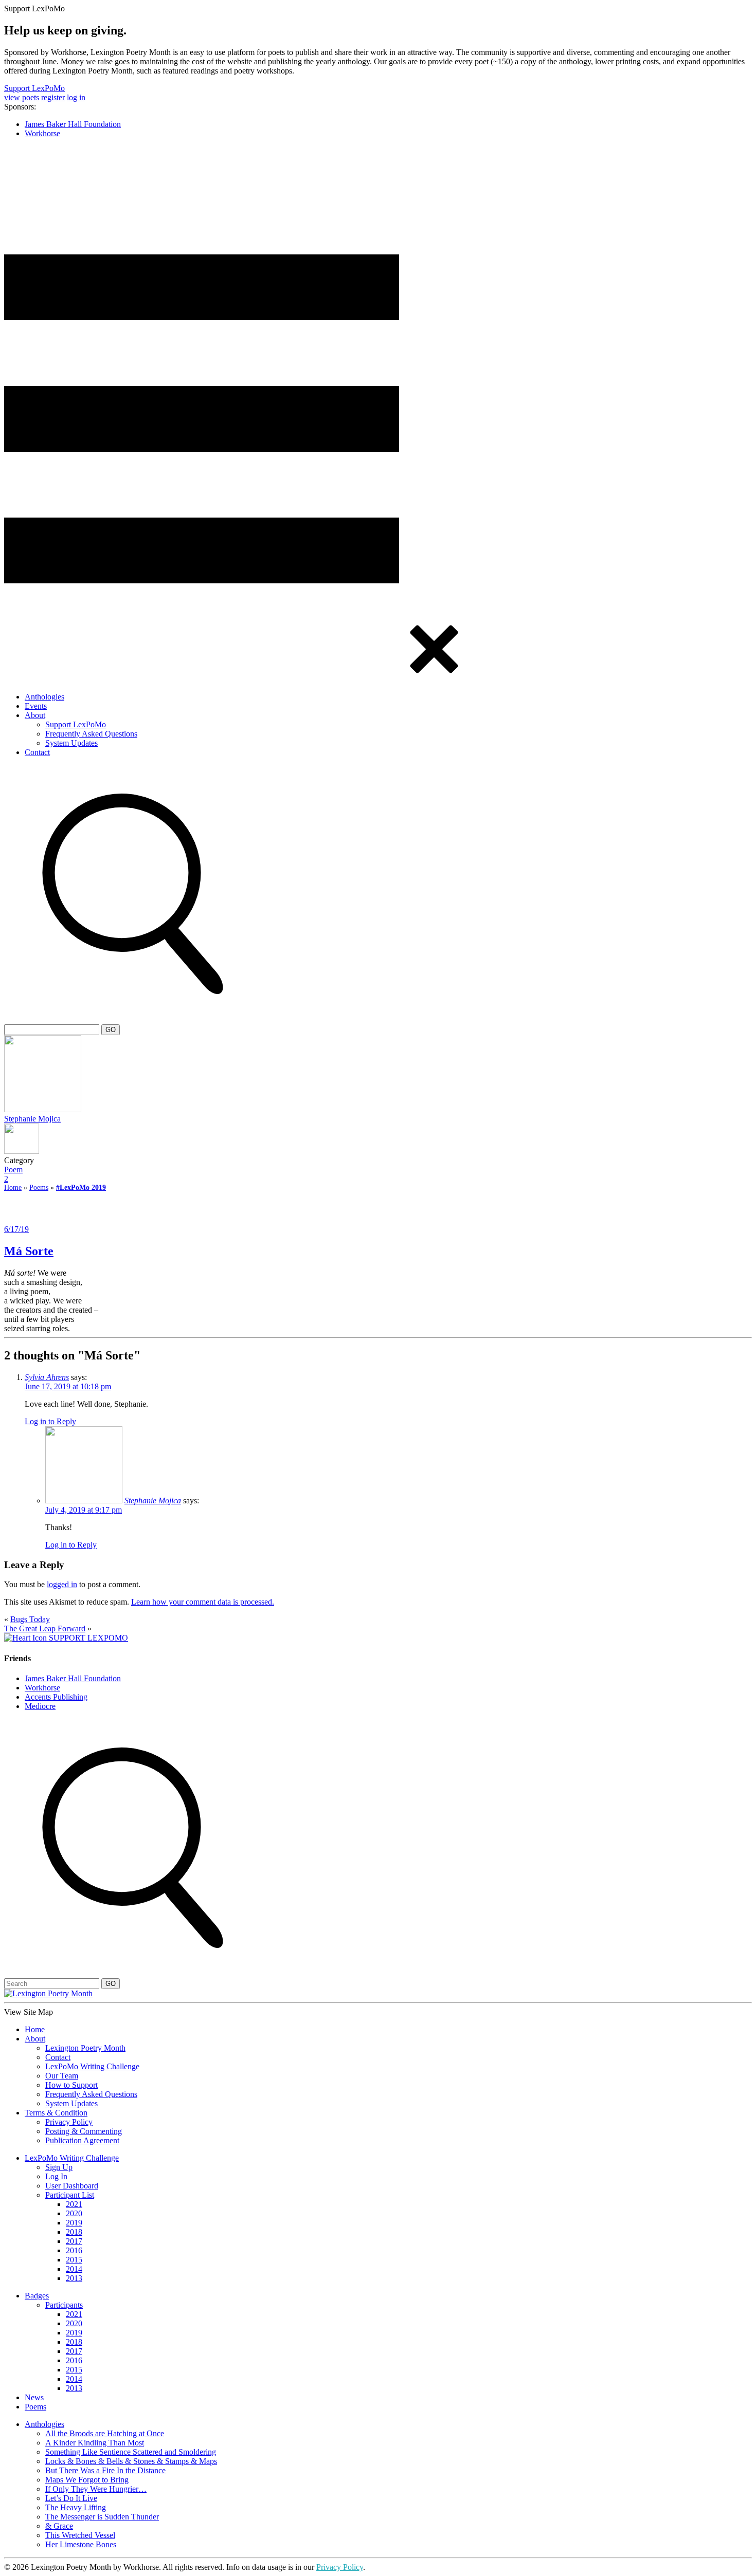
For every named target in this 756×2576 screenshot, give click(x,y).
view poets (22, 97)
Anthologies (44, 697)
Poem (13, 1170)
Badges (37, 2296)
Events (36, 706)
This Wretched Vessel (80, 2535)
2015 (74, 2260)
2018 (74, 2232)
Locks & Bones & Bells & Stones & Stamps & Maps (131, 2461)
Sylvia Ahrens (47, 1377)
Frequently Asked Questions (91, 734)
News (34, 2397)
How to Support (71, 2085)
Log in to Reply (50, 1421)
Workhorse (42, 133)
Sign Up (59, 2167)
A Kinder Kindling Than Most (95, 2443)
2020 (74, 2213)
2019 (74, 2223)
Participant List (70, 2195)
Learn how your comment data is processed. (203, 1602)
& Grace (59, 2526)
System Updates (71, 743)
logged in (62, 1584)
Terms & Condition (56, 2113)
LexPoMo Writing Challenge (92, 2066)
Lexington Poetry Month (85, 2048)
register (53, 97)
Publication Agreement (82, 2140)
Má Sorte (29, 1251)
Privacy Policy (69, 2122)
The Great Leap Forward (45, 1629)
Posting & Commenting (84, 2131)
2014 (74, 2269)
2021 (74, 2204)
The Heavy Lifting (76, 2507)
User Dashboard (72, 2186)
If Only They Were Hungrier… (96, 2489)
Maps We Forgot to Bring (87, 2480)
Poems (39, 1188)
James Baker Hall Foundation (73, 124)
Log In (56, 2176)
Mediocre (40, 1706)
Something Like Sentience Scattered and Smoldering (131, 2452)
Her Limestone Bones (81, 2544)
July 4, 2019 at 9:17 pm (84, 1510)
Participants (64, 2305)
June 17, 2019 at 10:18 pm (68, 1386)
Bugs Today (30, 1619)
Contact (37, 752)
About (35, 715)
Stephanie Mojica (32, 1119)
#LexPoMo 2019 (81, 1188)
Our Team (62, 2076)
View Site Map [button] (29, 2012)
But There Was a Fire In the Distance (105, 2470)
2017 (74, 2241)
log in (76, 97)
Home (13, 1188)
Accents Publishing (56, 1697)
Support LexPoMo (34, 88)
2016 (74, 2250)
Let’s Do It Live (71, 2498)
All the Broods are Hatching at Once (105, 2433)
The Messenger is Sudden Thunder (102, 2517)
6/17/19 (16, 1229)
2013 (74, 2278)
